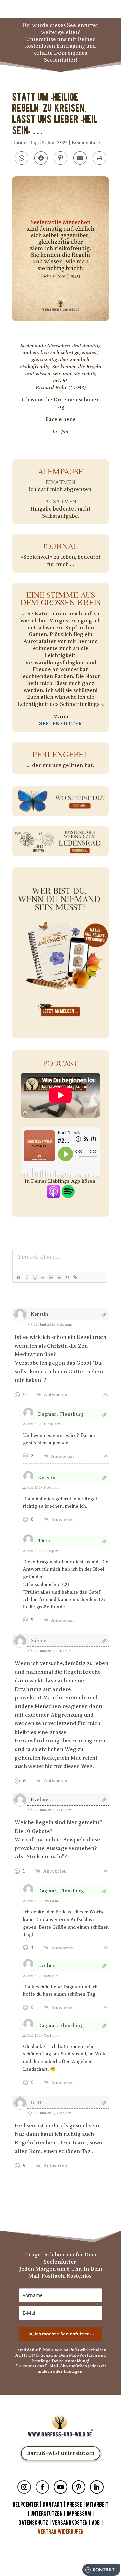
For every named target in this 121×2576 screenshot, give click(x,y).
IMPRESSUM (79, 2514)
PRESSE (74, 2505)
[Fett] (18, 1277)
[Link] (75, 1277)
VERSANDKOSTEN (70, 2523)
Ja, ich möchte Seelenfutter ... (61, 2334)
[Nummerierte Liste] (51, 1277)
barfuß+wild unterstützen (61, 2453)
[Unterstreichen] (35, 1277)
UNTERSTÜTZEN (46, 2514)
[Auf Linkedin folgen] (97, 2487)
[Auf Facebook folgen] (42, 2487)
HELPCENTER (26, 2505)
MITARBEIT (97, 2505)
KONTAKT (53, 2505)
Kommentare (86, 142)
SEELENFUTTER (61, 724)
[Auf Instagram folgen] (24, 2487)
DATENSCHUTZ (33, 2523)
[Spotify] (68, 1195)
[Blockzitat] (67, 1277)
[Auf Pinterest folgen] (79, 2487)
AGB (96, 2523)
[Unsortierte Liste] (59, 1277)
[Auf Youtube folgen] (61, 2487)
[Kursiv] (27, 1277)
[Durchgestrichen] (43, 1277)
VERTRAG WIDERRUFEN (61, 2532)
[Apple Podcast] (53, 1195)
